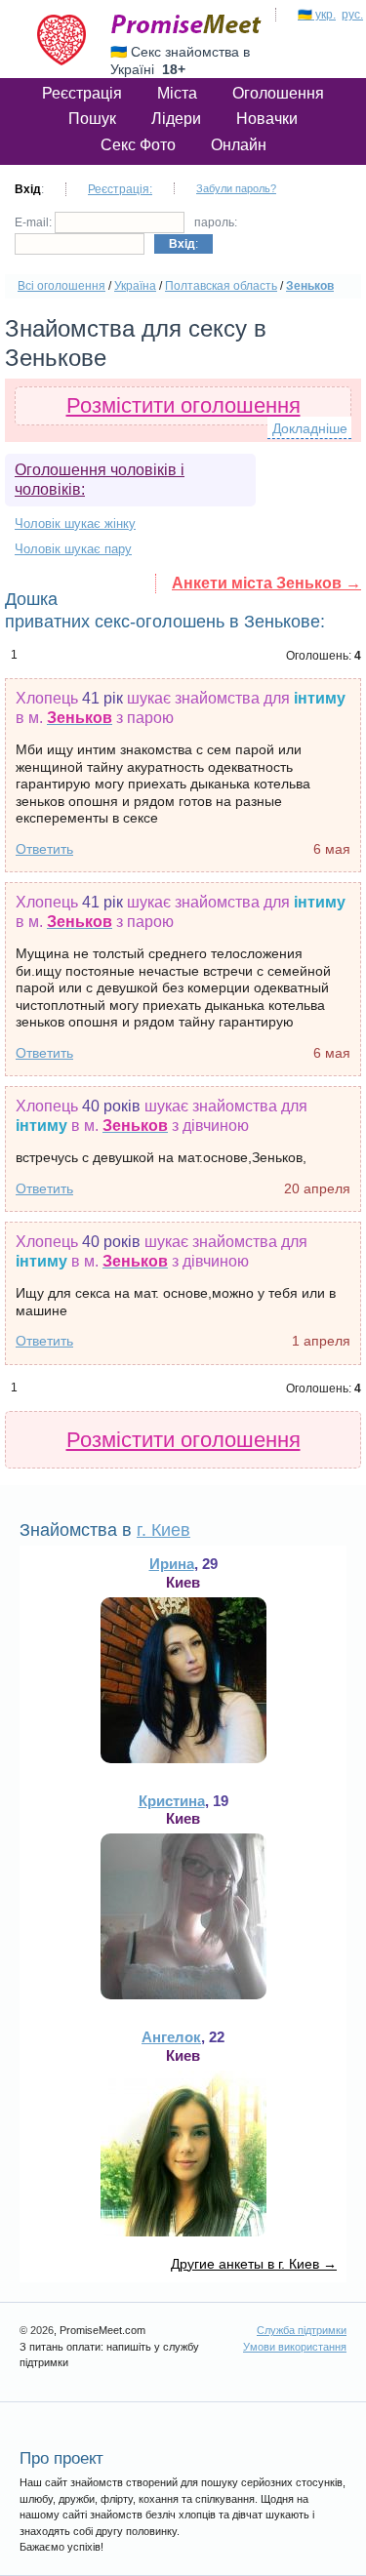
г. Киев (163, 1530)
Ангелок (171, 2037)
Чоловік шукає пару (73, 549)
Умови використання (295, 2347)
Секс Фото (138, 145)
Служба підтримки (302, 2330)
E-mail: (35, 222)
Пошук (92, 119)
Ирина (172, 1564)
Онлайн (239, 145)
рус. (352, 15)
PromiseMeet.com (186, 24)
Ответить (44, 849)
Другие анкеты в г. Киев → (254, 2264)
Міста (177, 93)
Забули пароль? (236, 188)
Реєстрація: (120, 189)
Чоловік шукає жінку (75, 523)
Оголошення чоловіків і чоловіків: (100, 480)
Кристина (172, 1801)
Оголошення (278, 93)
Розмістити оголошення (183, 405)
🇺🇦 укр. (317, 15)
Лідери (176, 119)
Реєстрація (82, 93)
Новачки (267, 119)
